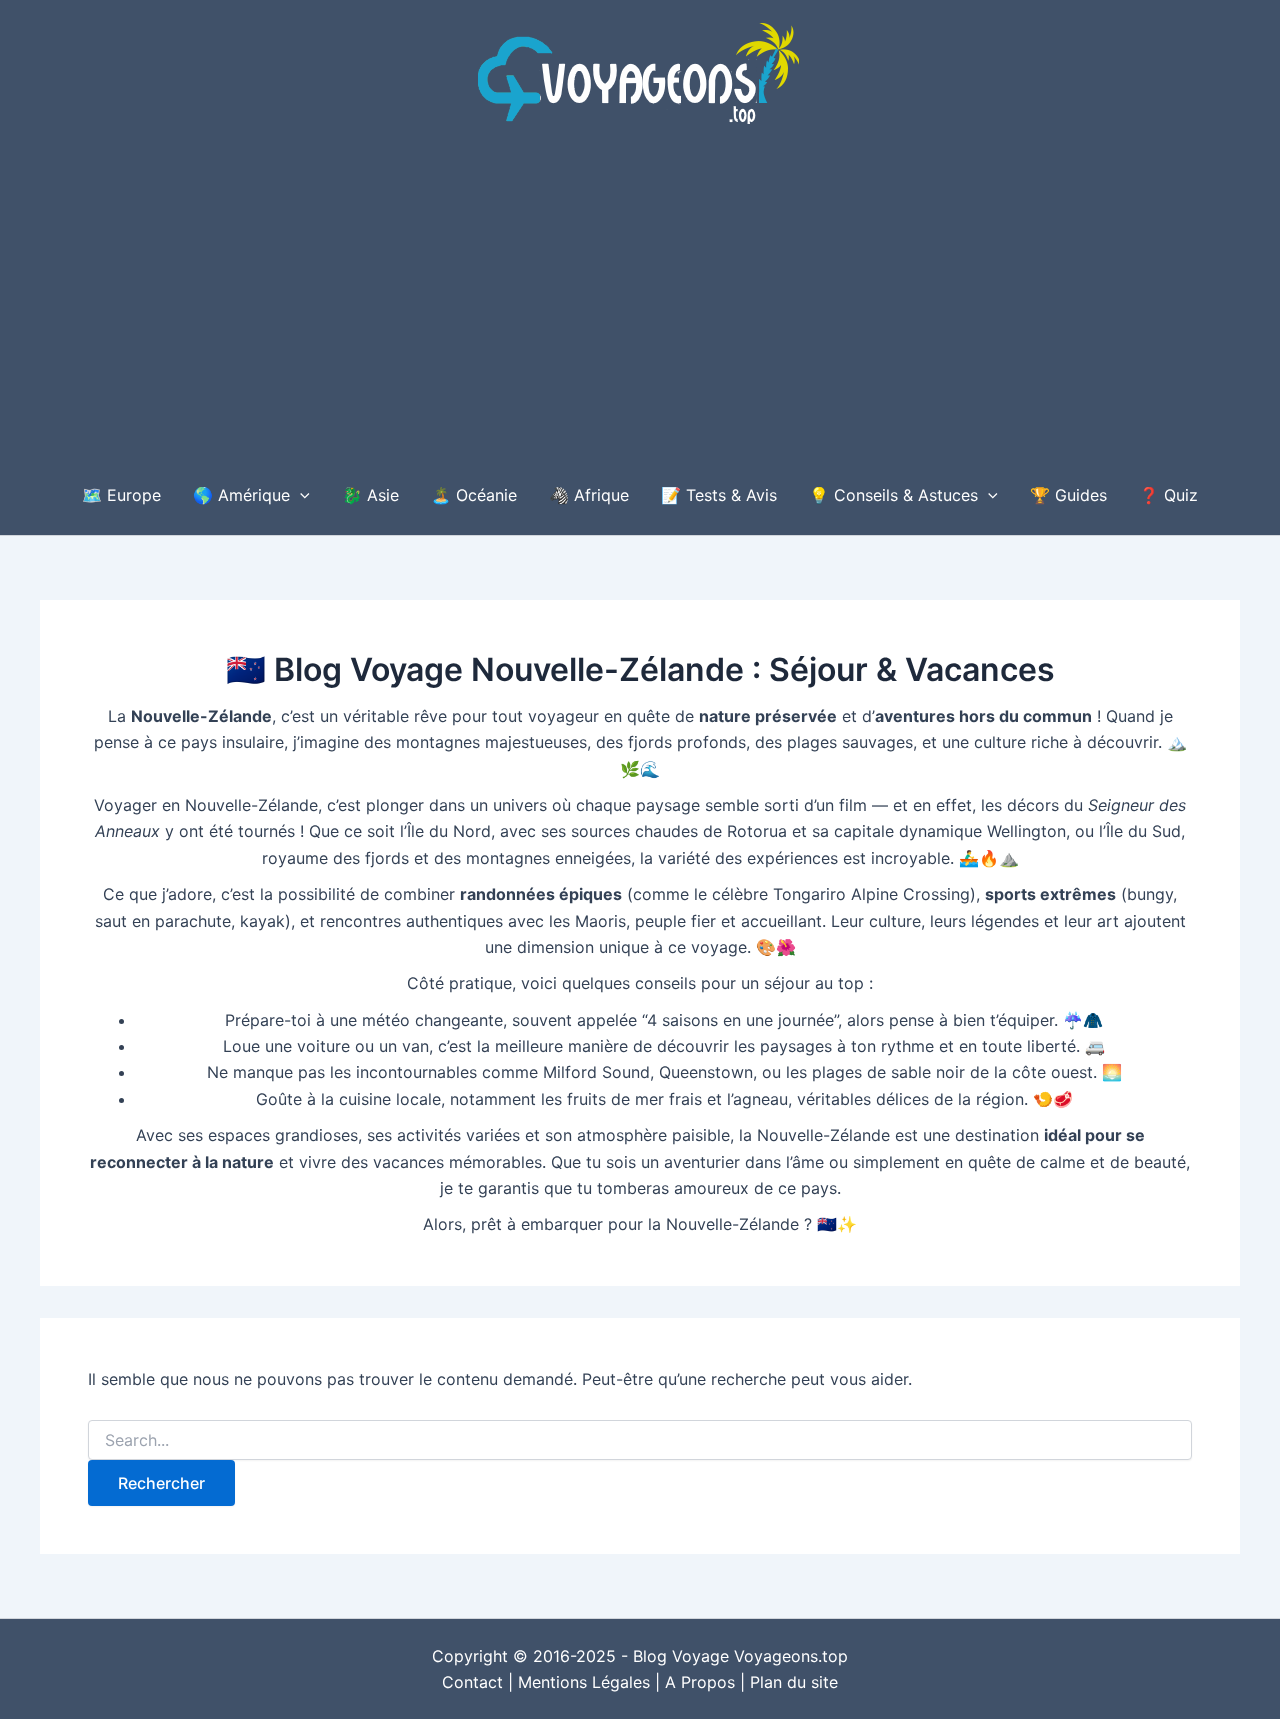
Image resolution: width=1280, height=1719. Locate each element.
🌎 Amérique (241, 495)
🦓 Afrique (589, 495)
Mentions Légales (584, 1682)
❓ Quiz (1168, 495)
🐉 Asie (370, 495)
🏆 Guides (1068, 495)
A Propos (700, 1682)
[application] (300, 495)
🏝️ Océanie (474, 495)
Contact (472, 1682)
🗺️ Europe (121, 495)
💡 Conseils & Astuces (893, 495)
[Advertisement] (640, 305)
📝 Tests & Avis (719, 495)
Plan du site (794, 1682)
